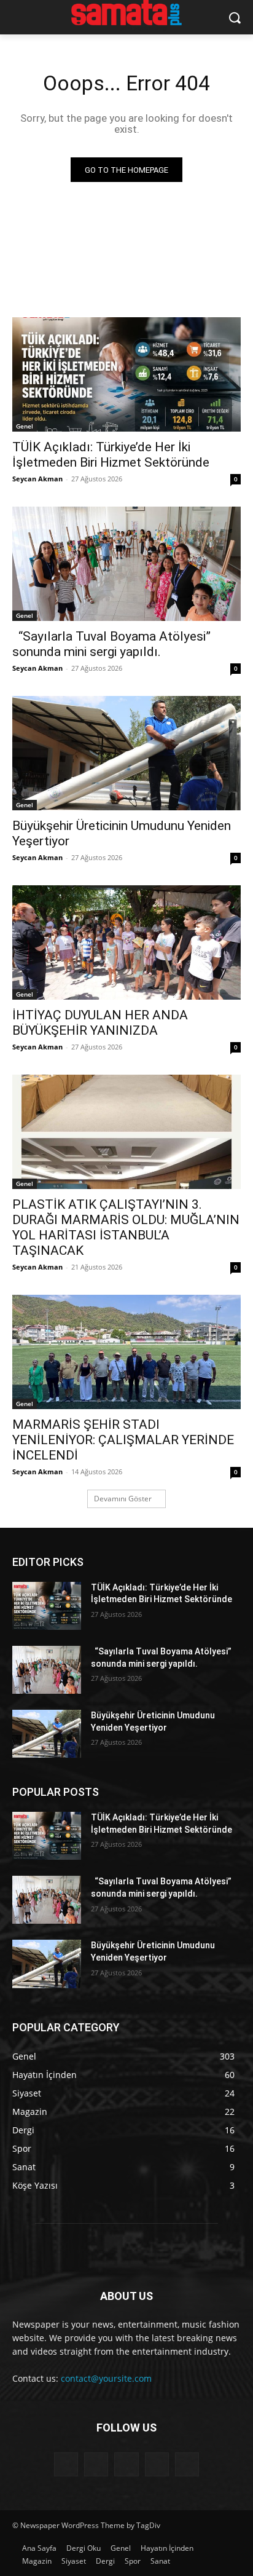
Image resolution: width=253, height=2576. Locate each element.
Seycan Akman (37, 479)
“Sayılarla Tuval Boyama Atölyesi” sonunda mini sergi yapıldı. (111, 644)
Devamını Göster (123, 1499)
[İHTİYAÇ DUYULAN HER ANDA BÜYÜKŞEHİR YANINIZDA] (126, 942)
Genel (25, 426)
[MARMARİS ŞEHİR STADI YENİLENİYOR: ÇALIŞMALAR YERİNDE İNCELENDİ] (126, 1352)
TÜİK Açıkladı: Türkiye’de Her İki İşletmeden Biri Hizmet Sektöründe (111, 455)
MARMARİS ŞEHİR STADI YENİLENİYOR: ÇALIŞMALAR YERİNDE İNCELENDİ (123, 1440)
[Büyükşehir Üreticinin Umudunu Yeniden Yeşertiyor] (126, 753)
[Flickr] (126, 2464)
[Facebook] (96, 2464)
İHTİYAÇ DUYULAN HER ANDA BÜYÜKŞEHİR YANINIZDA (100, 1023)
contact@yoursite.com (106, 2378)
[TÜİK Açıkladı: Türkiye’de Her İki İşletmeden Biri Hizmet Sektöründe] (126, 374)
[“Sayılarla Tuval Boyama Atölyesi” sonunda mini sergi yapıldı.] (126, 564)
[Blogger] (66, 2464)
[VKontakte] (187, 2464)
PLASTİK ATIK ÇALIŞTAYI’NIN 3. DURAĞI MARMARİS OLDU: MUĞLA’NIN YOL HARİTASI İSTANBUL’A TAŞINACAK (126, 1227)
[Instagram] (157, 2464)
